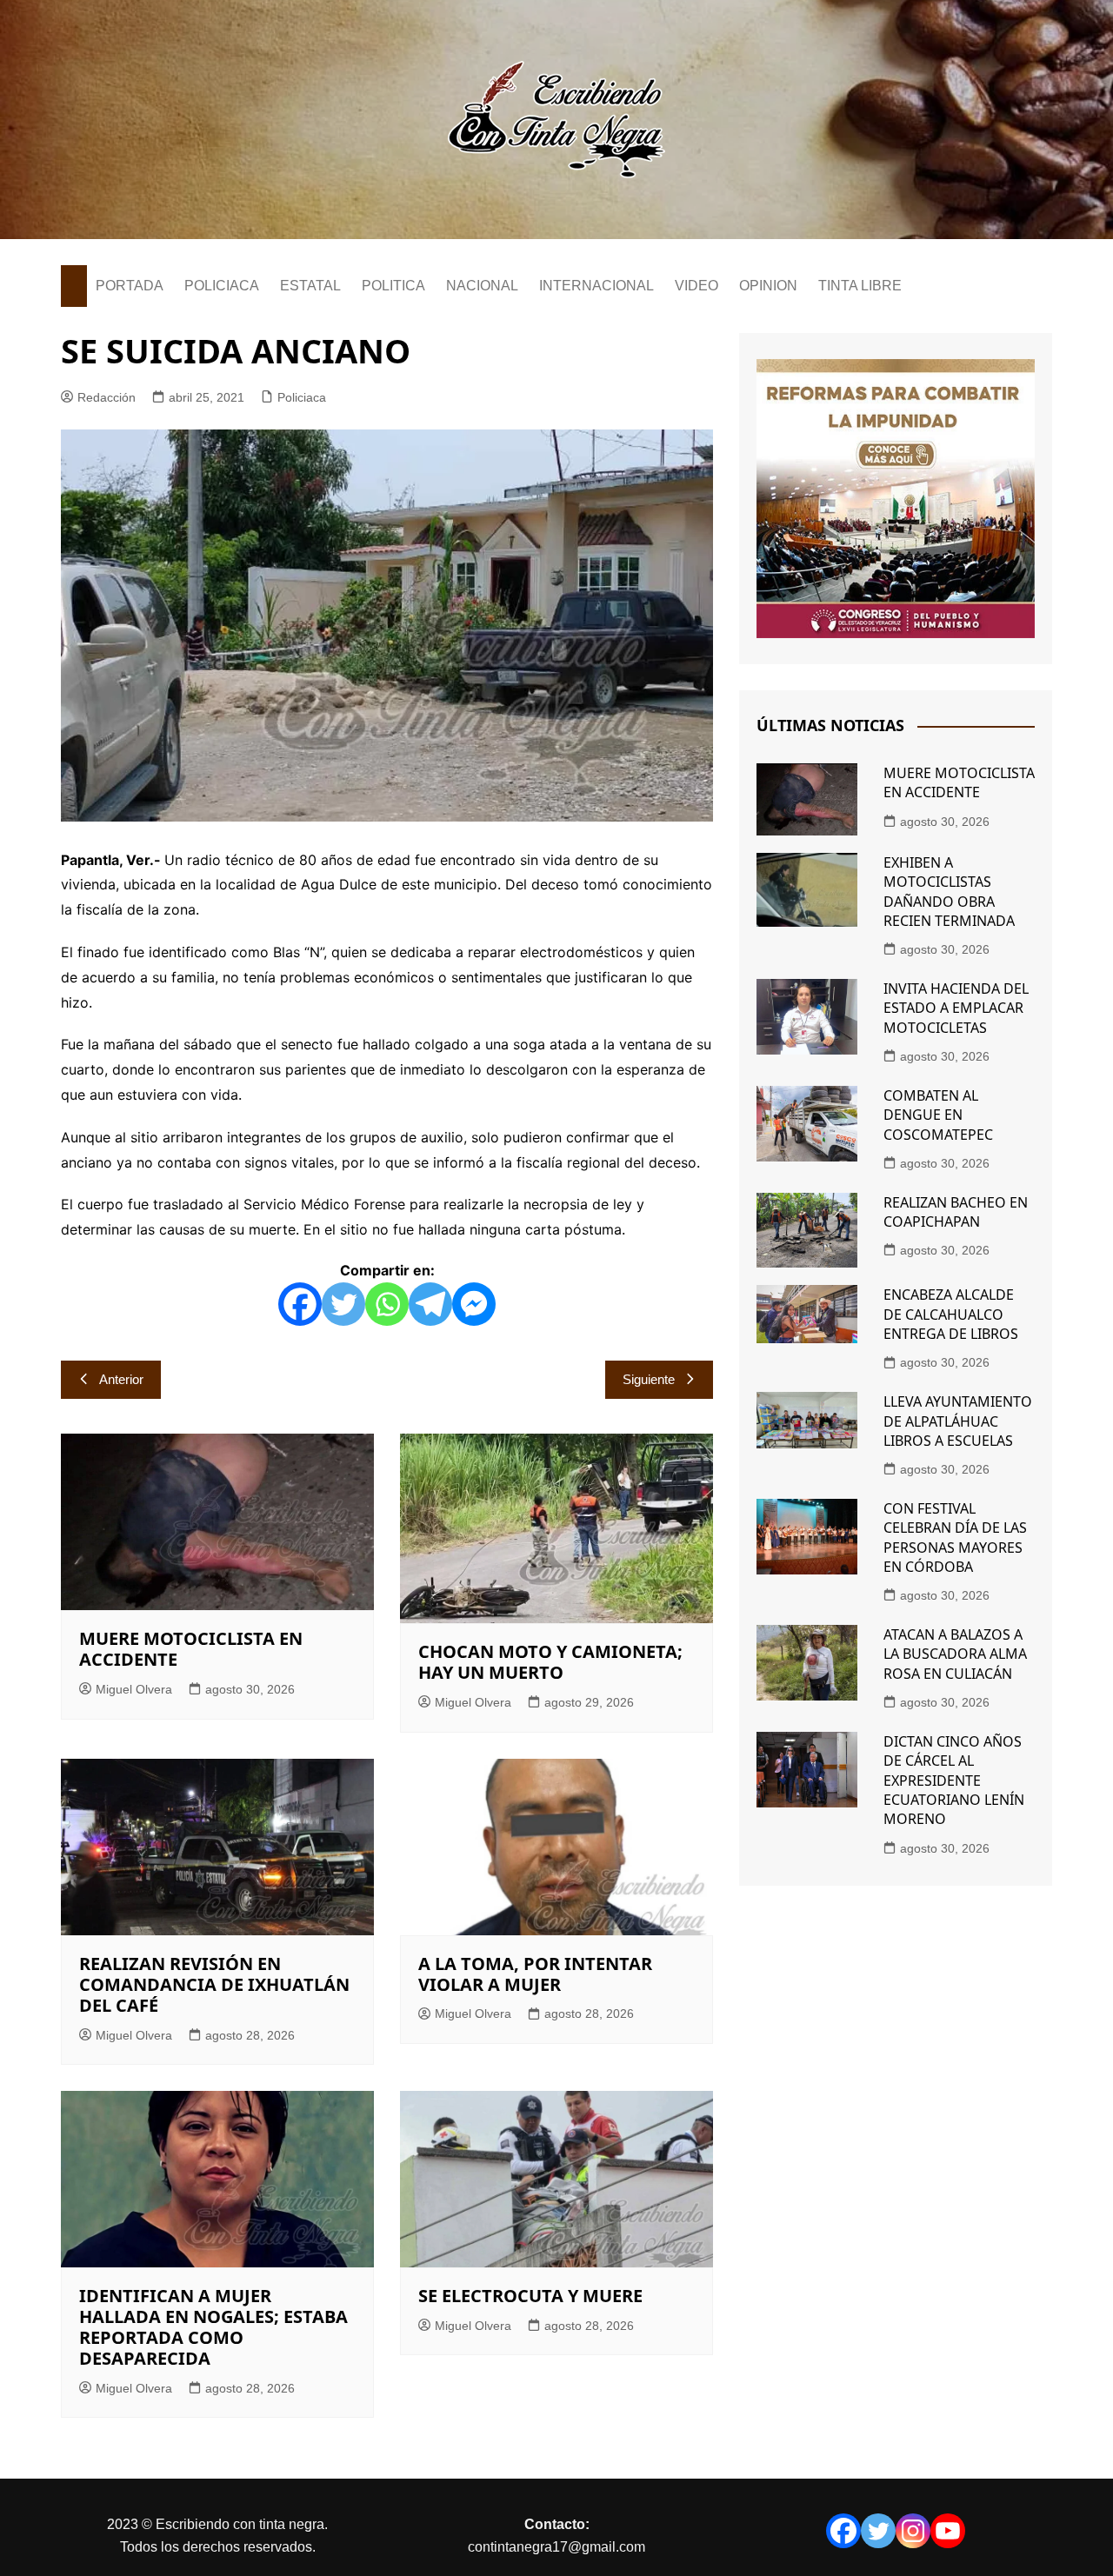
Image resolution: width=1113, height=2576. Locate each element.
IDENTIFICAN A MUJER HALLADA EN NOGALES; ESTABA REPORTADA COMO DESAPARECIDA (213, 2327)
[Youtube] (948, 2531)
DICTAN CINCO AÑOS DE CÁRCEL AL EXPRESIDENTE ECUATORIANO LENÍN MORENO (954, 1781)
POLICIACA (222, 286)
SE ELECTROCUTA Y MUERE (530, 2296)
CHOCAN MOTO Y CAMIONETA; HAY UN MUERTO (550, 1662)
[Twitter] (343, 1304)
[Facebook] (300, 1304)
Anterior (121, 1379)
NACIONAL (482, 286)
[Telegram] (430, 1304)
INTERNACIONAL (596, 286)
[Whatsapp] (387, 1304)
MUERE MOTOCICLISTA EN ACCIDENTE (191, 1649)
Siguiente (649, 1379)
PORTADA (130, 286)
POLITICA (393, 286)
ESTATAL (310, 286)
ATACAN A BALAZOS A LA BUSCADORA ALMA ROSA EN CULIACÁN (955, 1654)
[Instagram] (913, 2531)
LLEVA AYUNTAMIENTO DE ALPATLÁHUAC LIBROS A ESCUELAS (958, 1421)
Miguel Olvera (134, 1689)
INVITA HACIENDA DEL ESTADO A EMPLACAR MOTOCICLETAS (956, 1008)
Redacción (107, 397)
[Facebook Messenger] (474, 1304)
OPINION (768, 286)
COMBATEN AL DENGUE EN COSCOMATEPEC (938, 1115)
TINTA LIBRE (860, 286)
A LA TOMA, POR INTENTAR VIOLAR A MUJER (535, 1974)
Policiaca (302, 397)
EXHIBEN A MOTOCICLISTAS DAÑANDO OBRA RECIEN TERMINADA (949, 892)
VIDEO (696, 286)
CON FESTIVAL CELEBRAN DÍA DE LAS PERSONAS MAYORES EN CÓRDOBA (955, 1538)
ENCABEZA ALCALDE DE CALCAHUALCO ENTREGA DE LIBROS (951, 1314)
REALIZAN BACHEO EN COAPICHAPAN (956, 1212)
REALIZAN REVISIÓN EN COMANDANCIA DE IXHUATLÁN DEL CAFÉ (214, 1984)
